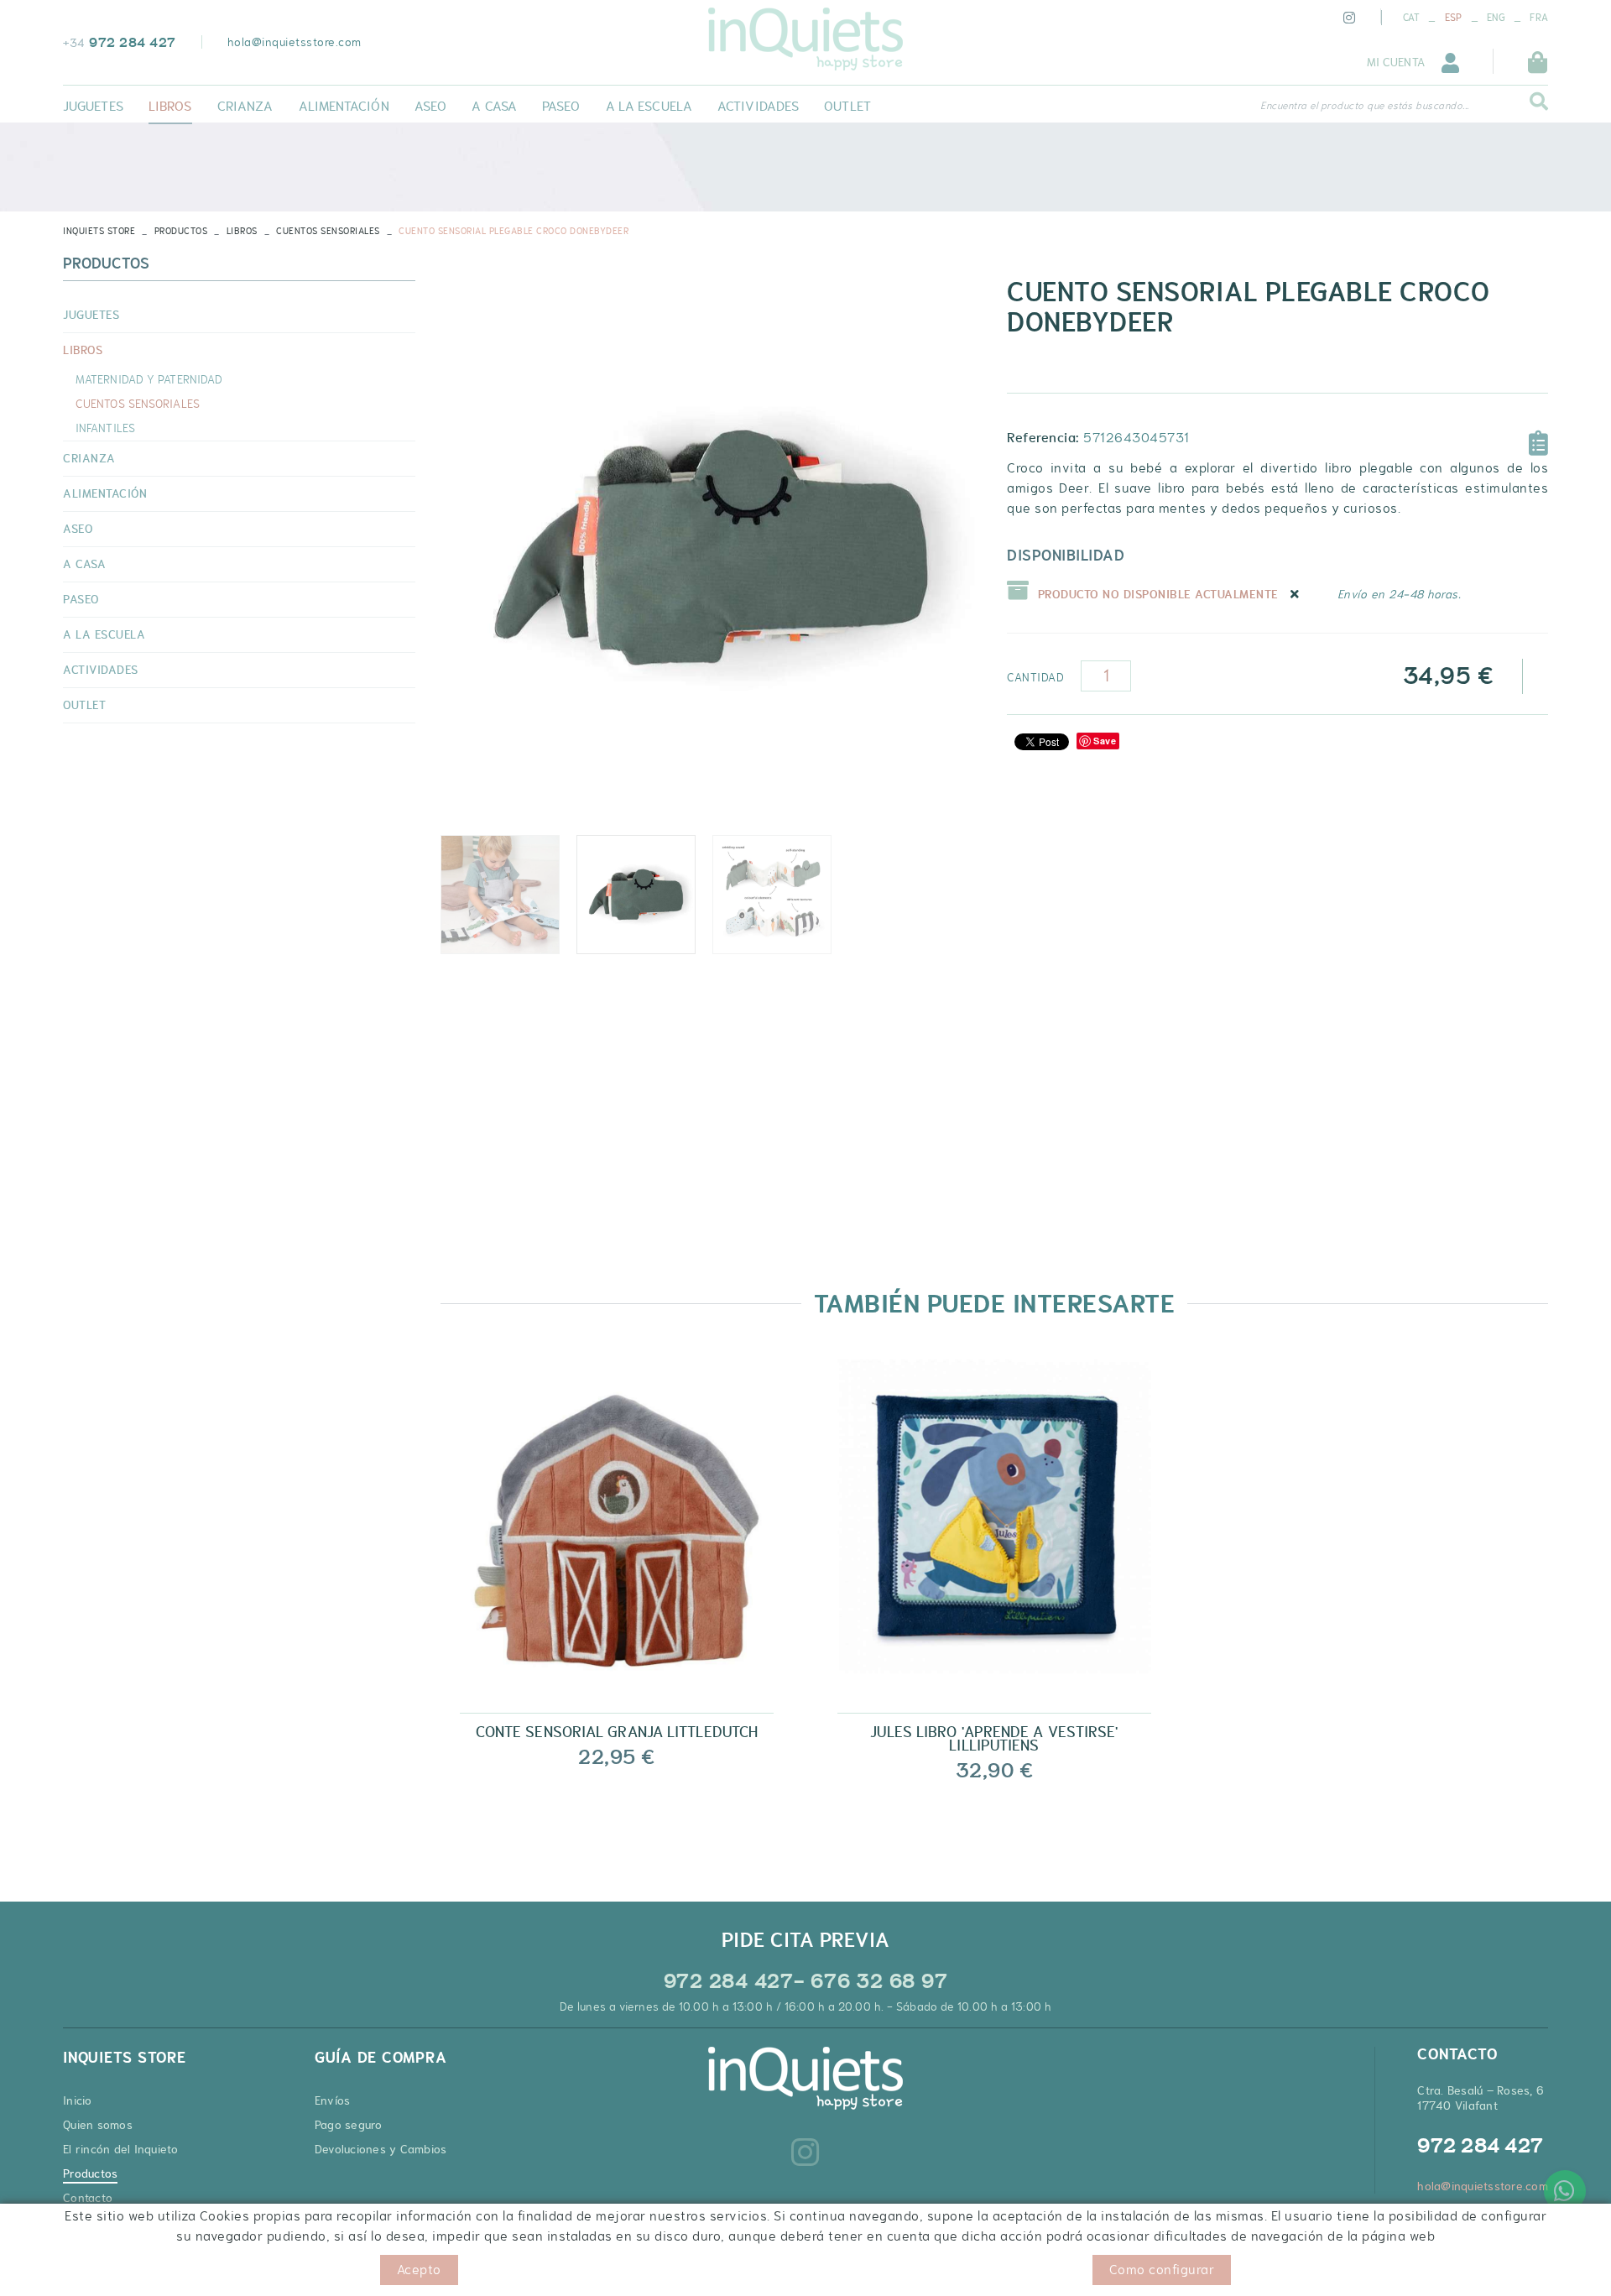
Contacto (88, 2198)
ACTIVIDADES (101, 670)
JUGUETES (91, 315)
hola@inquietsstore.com (295, 42)
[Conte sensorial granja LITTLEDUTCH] (617, 1530)
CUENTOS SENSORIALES (328, 231)
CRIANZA (89, 458)
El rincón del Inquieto (121, 2149)
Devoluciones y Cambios (381, 2149)
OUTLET (84, 705)
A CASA (84, 564)
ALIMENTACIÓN (105, 493)
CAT (1412, 18)
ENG (1496, 18)
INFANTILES (105, 428)
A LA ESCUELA (104, 634)
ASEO (78, 529)
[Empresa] (805, 39)
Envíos (333, 2100)
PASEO (81, 599)
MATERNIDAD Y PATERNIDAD (149, 379)
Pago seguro (349, 2125)
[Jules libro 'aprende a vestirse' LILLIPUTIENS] (994, 1530)
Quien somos (98, 2125)
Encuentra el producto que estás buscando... (1365, 106)
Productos (181, 231)
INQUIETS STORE (99, 231)
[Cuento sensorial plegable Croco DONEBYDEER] (711, 548)
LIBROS (242, 231)
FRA (1539, 18)
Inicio (78, 2100)
